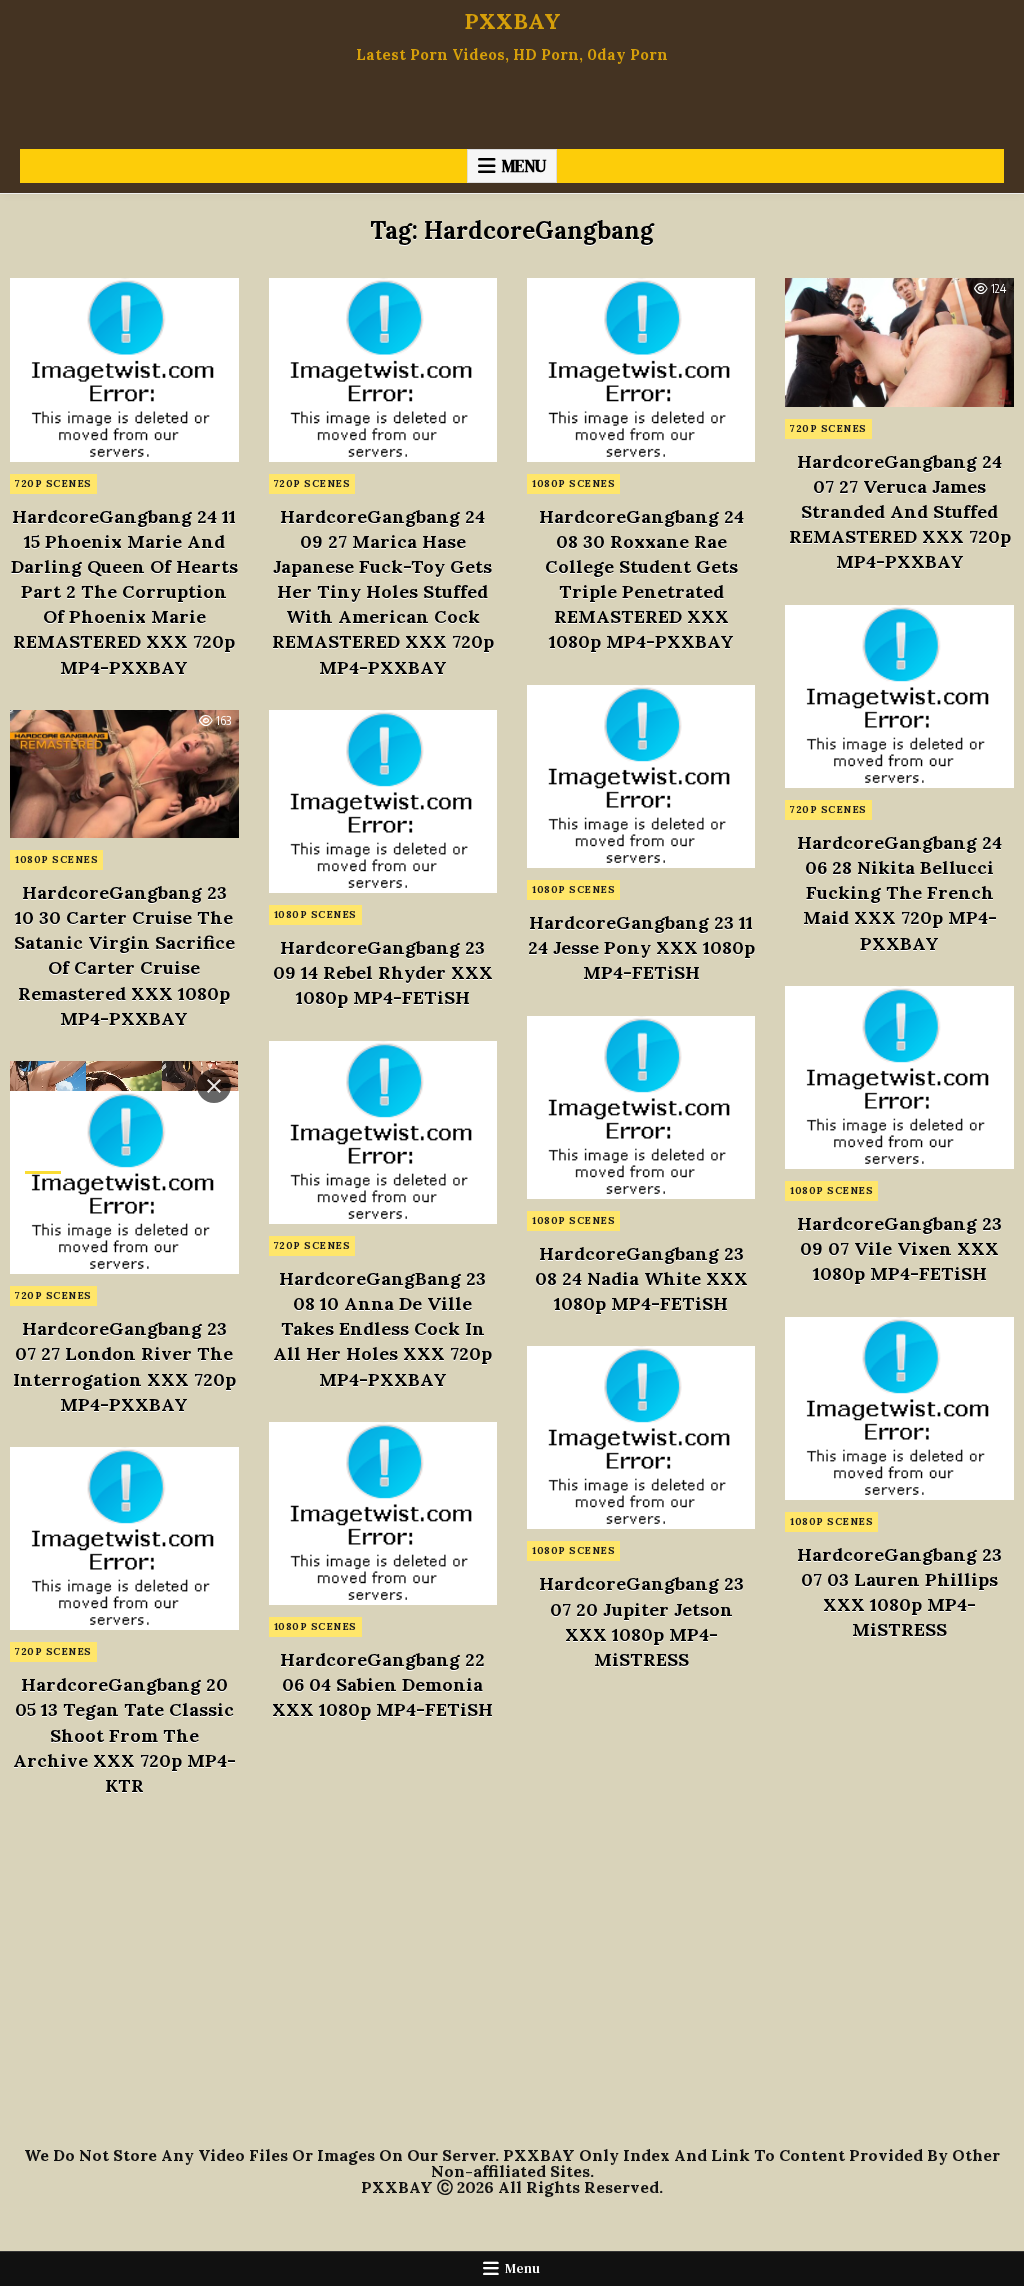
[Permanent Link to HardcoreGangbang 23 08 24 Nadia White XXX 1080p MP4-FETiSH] (641, 1107)
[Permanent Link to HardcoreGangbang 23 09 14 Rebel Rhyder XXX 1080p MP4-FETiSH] (383, 801)
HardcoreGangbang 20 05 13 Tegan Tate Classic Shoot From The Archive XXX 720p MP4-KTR (124, 1735)
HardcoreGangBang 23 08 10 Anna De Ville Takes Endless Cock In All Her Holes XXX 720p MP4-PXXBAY (382, 1329)
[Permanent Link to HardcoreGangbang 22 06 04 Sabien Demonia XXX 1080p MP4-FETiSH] (383, 1513)
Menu (524, 166)
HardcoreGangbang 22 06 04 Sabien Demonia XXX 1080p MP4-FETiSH (382, 1684)
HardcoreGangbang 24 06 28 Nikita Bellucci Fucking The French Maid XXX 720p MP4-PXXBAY (899, 893)
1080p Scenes (573, 483)
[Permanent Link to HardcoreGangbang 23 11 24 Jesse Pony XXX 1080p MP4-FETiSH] (641, 776)
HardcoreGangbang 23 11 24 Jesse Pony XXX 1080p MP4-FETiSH (641, 947)
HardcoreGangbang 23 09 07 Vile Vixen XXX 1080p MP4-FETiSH (899, 1248)
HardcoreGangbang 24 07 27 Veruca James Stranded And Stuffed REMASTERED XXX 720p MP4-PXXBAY (900, 512)
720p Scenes (53, 483)
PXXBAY (512, 21)
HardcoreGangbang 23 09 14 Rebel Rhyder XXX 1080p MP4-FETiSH (383, 972)
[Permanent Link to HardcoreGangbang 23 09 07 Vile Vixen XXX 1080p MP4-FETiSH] (899, 1077)
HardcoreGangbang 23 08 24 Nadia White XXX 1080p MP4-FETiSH (641, 1278)
